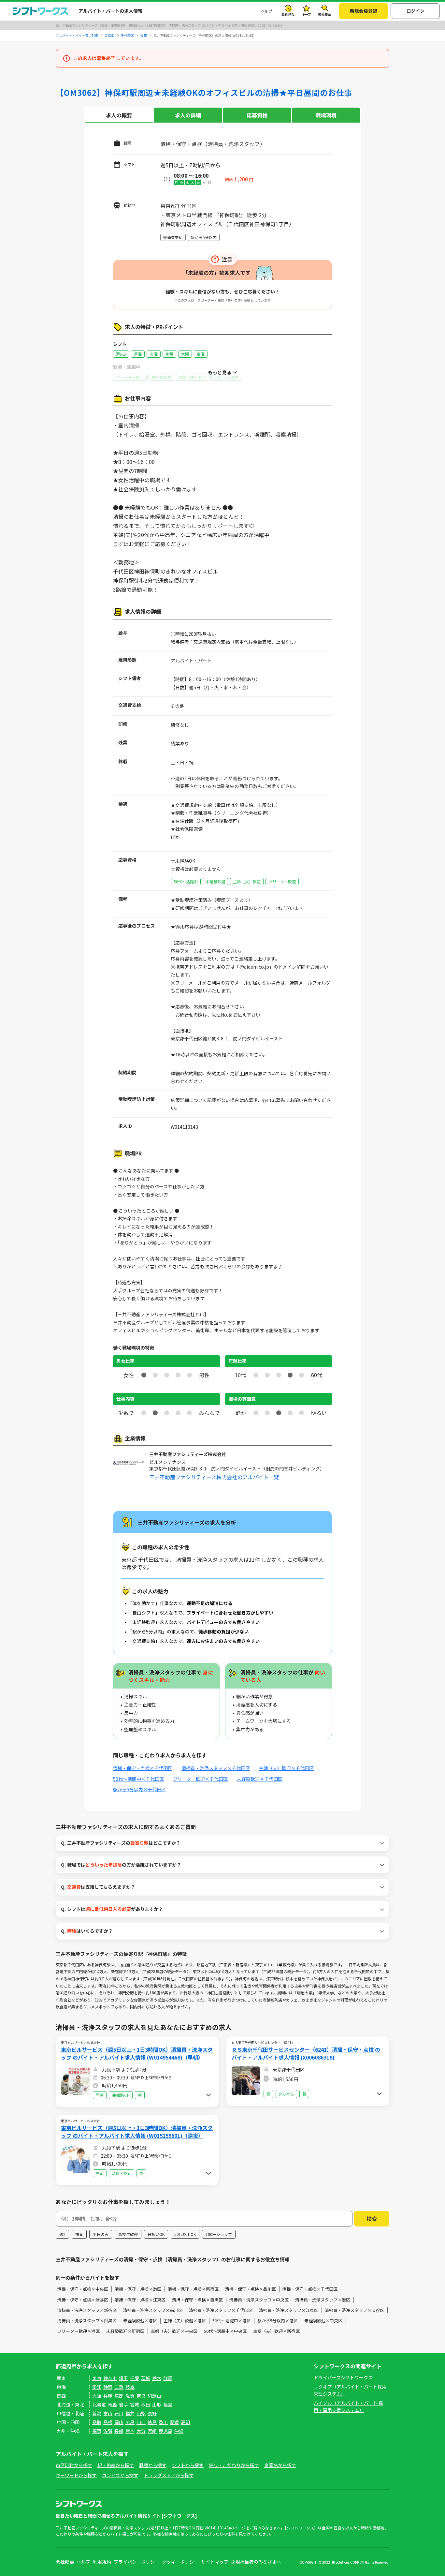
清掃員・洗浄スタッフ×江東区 (289, 2310)
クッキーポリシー (180, 2562)
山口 (141, 2422)
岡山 (119, 2422)
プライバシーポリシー (136, 2562)
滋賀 (130, 2396)
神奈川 (110, 2378)
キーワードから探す (76, 2475)
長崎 (119, 2431)
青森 (112, 2405)
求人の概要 (119, 115)
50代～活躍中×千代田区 (138, 1779)
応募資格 (257, 115)
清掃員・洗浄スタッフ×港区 (323, 2300)
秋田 (146, 2405)
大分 (141, 2431)
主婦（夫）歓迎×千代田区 (286, 1768)
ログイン (415, 11)
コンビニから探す (120, 2475)
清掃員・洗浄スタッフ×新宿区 (87, 2310)
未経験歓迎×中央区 (323, 2321)
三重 (119, 2387)
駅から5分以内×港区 (278, 2321)
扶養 (79, 2234)
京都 (119, 2396)
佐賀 (108, 2431)
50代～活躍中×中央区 (225, 2331)
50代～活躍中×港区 (232, 2321)
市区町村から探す (74, 2465)
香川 (163, 2422)
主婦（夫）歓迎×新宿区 (276, 2331)
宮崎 (152, 2431)
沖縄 (179, 2431)
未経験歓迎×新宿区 (125, 2331)
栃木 (157, 2378)
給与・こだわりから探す (234, 2465)
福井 (130, 2413)
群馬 (168, 2378)
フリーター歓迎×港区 (79, 2331)
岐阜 (130, 2387)
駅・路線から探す (116, 2465)
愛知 (97, 2387)
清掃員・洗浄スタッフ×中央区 (259, 2300)
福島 (168, 2405)
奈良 (141, 2396)
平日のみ (101, 2234)
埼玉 (123, 2378)
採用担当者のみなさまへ (256, 2562)
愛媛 (174, 2422)
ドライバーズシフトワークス (343, 2377)
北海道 (99, 2405)
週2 (62, 2234)
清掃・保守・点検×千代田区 (143, 1768)
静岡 (108, 2387)
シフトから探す (188, 2465)
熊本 (130, 2431)
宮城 (135, 2405)
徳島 (152, 2422)
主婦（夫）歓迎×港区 (185, 2321)
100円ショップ (219, 2234)
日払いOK (156, 2234)
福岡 (97, 2431)
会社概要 (65, 2562)
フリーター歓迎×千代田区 (200, 1779)
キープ (306, 14)
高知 (185, 2422)
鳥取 (97, 2422)
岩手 (123, 2405)
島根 (108, 2422)
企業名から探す (280, 2465)
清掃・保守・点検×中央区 (83, 2289)
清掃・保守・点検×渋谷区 (83, 2300)
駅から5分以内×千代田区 (139, 1789)
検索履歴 (324, 14)
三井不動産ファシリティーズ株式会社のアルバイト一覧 (214, 1477)
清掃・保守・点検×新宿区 (193, 2289)
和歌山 (154, 2396)
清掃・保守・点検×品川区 (251, 2289)
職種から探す (153, 2465)
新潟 (97, 2413)
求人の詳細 (188, 115)
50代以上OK (185, 2234)
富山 (108, 2413)
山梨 (141, 2413)
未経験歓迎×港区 (140, 2321)
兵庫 (108, 2396)
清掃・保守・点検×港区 (138, 2289)
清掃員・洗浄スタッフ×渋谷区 (354, 2310)
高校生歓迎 (128, 2234)
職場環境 (326, 115)
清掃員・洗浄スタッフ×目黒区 (87, 2321)
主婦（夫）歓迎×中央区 (174, 2331)
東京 (97, 2378)
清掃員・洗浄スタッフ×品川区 (153, 2310)
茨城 (146, 2378)
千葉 (135, 2378)
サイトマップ (215, 2562)
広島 (130, 2422)
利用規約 (102, 2562)
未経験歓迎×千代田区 (260, 1779)
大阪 (97, 2396)
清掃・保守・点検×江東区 (140, 2300)
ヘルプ (266, 11)
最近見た (288, 14)
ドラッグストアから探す (169, 2475)
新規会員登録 (364, 11)
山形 (157, 2405)
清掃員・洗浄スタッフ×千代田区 (216, 1768)
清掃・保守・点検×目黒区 (197, 2300)
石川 (119, 2413)
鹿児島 (165, 2431)
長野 (152, 2413)
